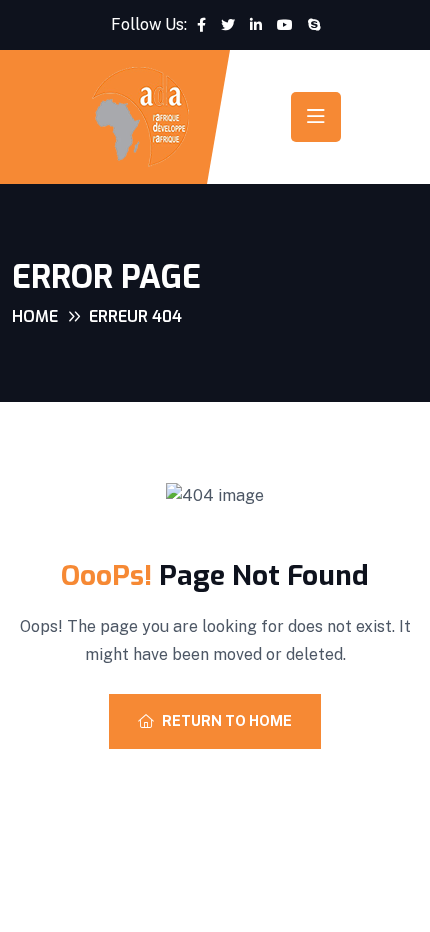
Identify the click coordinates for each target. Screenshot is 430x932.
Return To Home (227, 721)
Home (35, 316)
